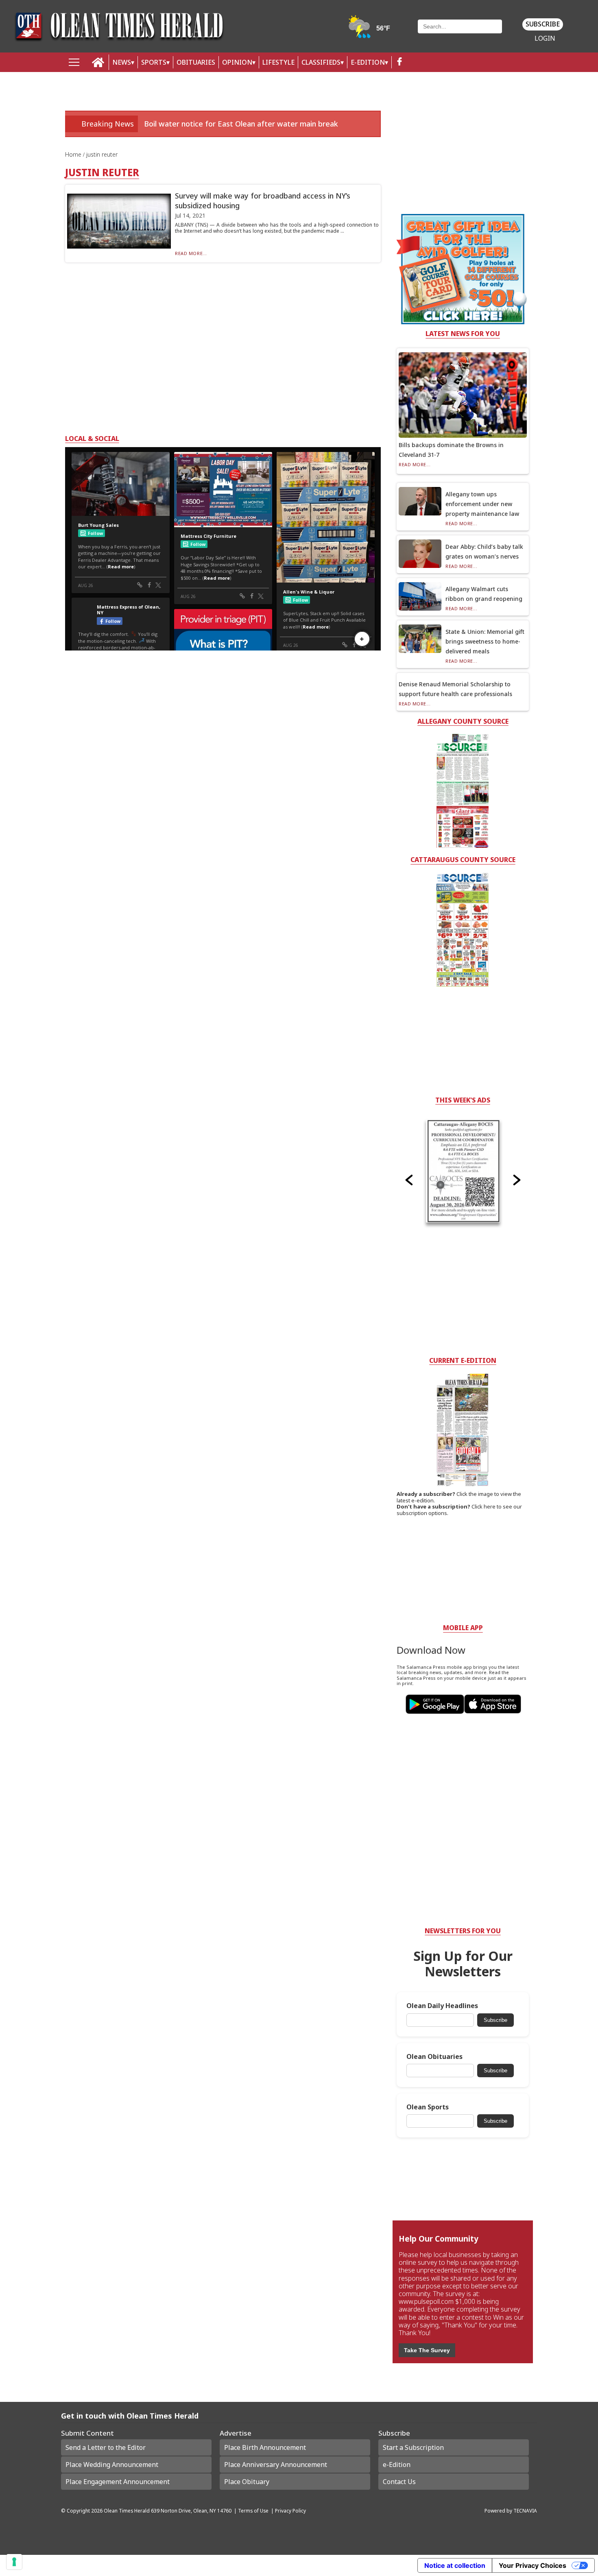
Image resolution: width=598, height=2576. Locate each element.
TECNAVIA (525, 2511)
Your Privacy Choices (533, 2565)
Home (74, 154)
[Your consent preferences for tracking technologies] (14, 2562)
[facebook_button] (399, 62)
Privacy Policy (290, 2511)
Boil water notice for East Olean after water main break (241, 124)
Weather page (370, 30)
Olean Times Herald (127, 2511)
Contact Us (399, 2482)
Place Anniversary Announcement (276, 2465)
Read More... (191, 253)
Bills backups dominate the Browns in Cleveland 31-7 (451, 450)
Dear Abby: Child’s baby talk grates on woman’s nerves (484, 551)
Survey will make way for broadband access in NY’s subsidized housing (263, 200)
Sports (154, 62)
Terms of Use (253, 2511)
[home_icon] (98, 62)
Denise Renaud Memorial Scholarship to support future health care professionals (455, 689)
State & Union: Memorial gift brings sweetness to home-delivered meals (485, 641)
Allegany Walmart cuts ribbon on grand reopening (484, 594)
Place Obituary (247, 2482)
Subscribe (543, 24)
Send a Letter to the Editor (106, 2447)
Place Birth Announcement (265, 2447)
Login (545, 38)
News (122, 62)
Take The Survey (427, 2350)
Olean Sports (428, 2107)
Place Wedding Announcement (112, 2465)
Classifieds (321, 62)
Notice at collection (455, 2565)
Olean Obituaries (434, 2057)
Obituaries (196, 62)
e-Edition (397, 2465)
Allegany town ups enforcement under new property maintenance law (482, 504)
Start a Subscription (413, 2447)
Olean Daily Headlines (442, 2006)
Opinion (237, 62)
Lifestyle (278, 62)
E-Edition (368, 62)
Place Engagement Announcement (118, 2482)
